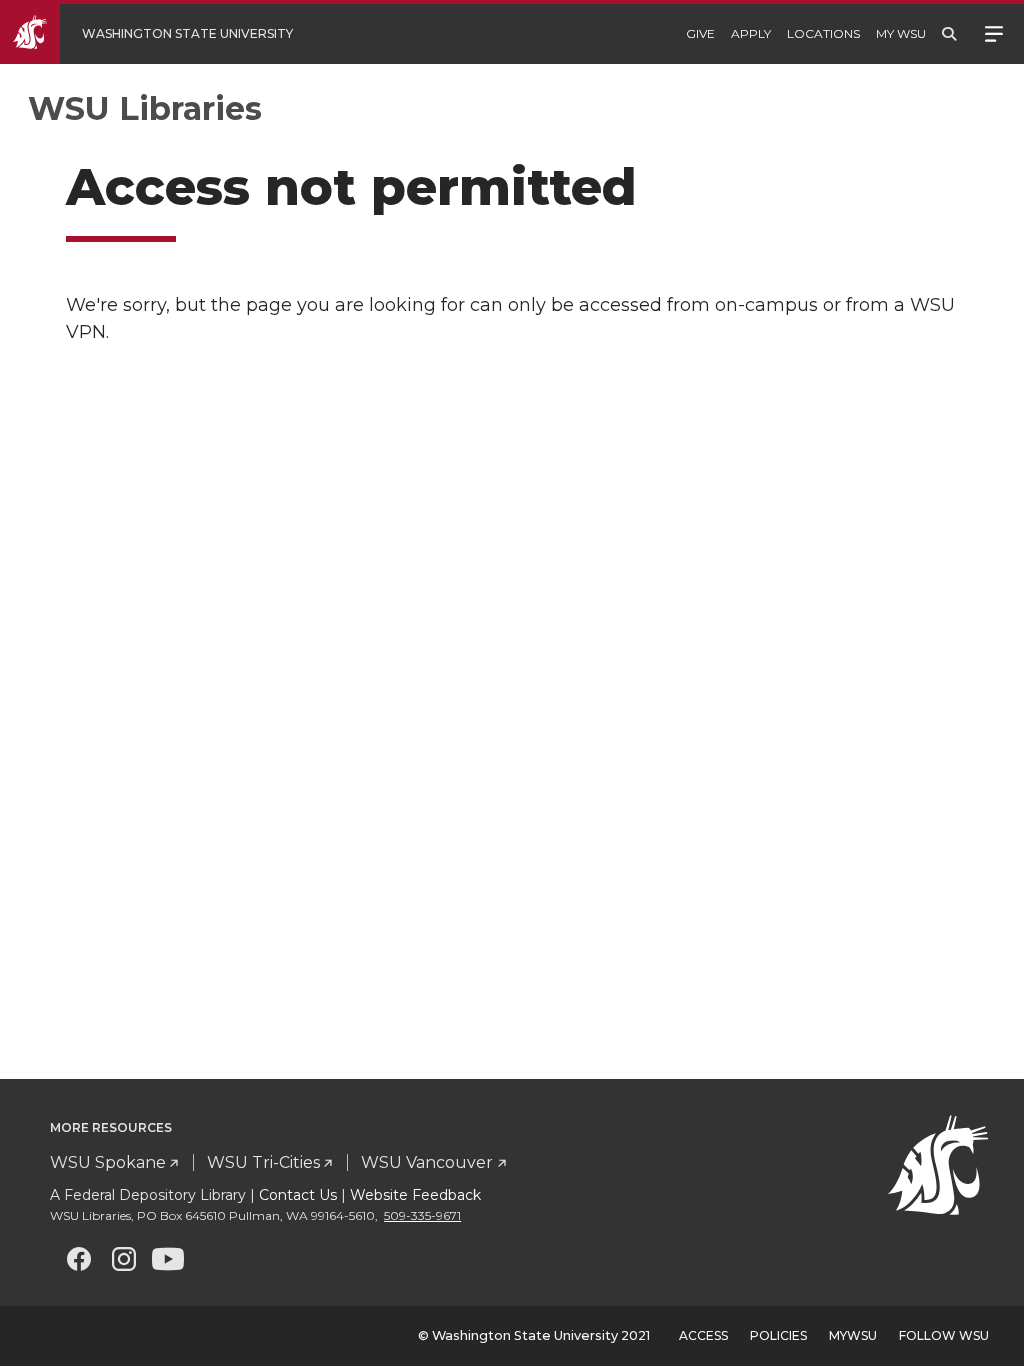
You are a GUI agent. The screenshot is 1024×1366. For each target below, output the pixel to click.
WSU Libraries (145, 108)
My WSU (901, 33)
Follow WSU (944, 1335)
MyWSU (853, 1335)
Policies (778, 1335)
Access (703, 1335)
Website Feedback (415, 1195)
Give (700, 33)
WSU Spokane (108, 1162)
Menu (994, 32)
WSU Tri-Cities (263, 1162)
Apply (751, 33)
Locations (823, 33)
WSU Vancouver (427, 1162)
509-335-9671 (422, 1215)
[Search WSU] (949, 34)
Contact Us (298, 1195)
